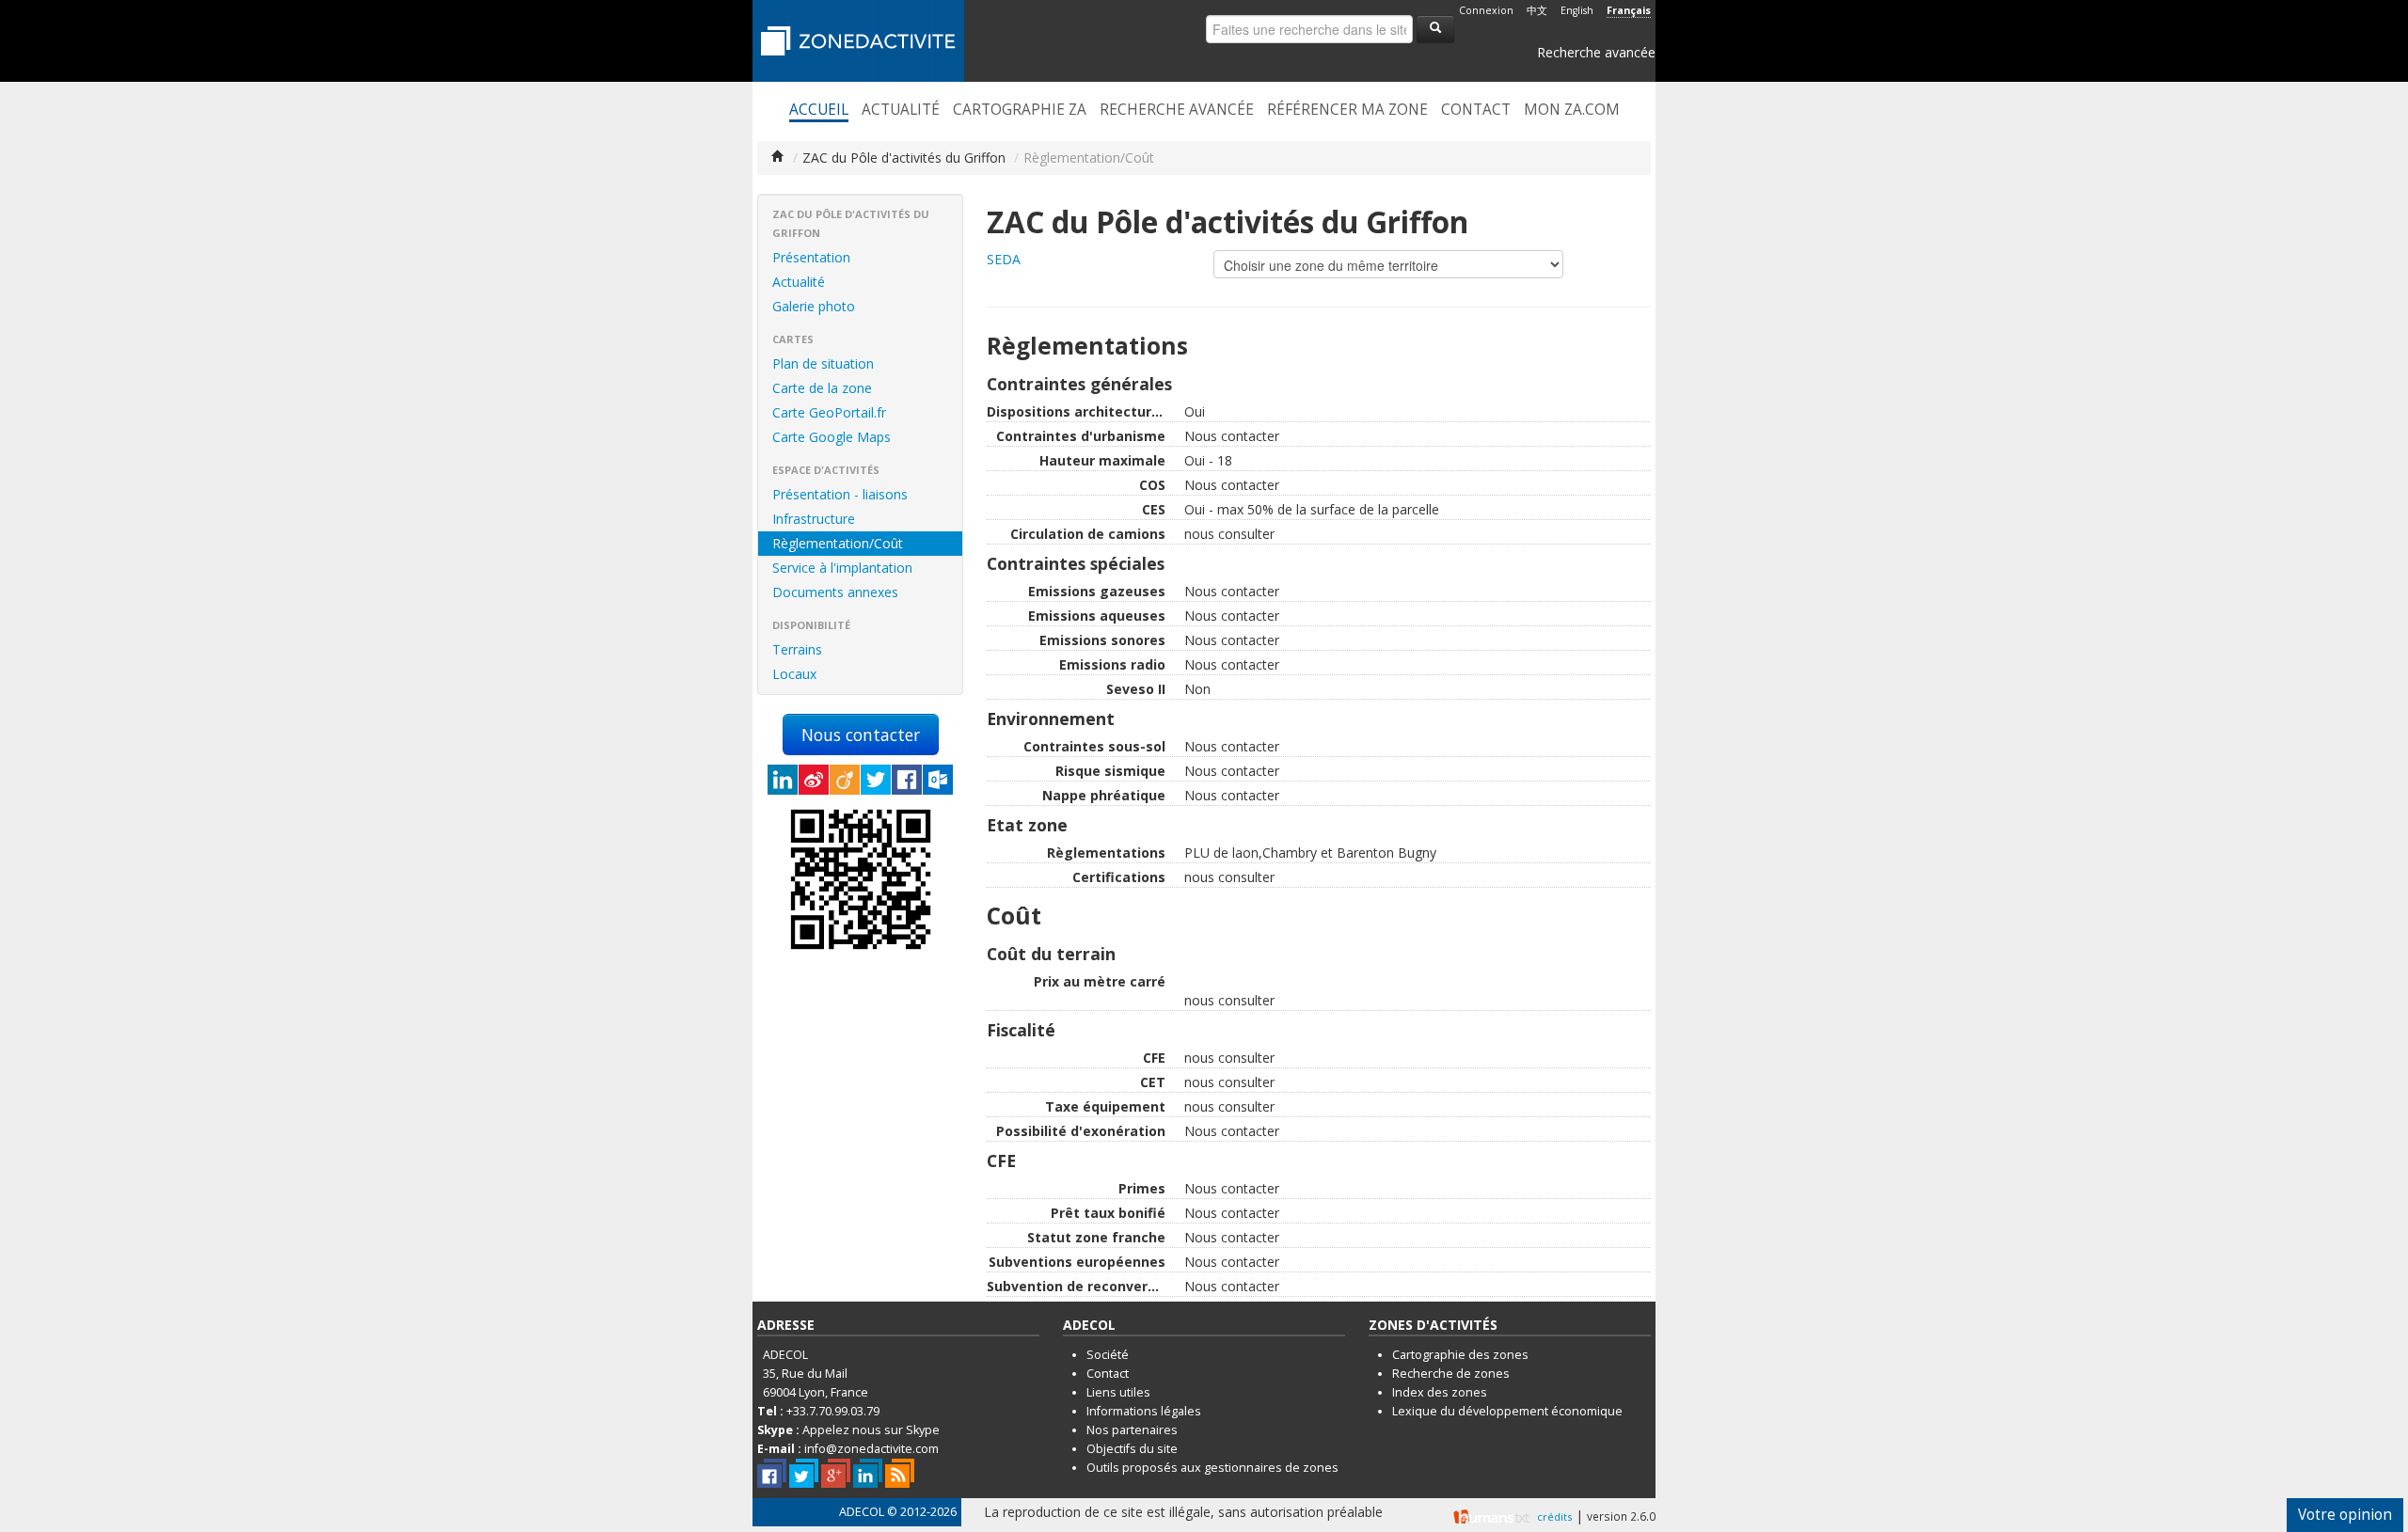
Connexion (1486, 10)
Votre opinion (2345, 1515)
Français (1629, 10)
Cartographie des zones (1460, 1355)
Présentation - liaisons (840, 494)
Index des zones (1440, 1392)
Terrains (797, 649)
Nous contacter (861, 734)
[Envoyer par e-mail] (938, 780)
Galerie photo (814, 306)
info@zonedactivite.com (871, 1449)
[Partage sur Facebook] (907, 780)
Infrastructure (814, 519)
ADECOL (862, 1512)
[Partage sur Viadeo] (845, 780)
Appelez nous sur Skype (871, 1430)
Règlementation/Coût (838, 543)
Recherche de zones (1451, 1374)
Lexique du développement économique (1507, 1411)
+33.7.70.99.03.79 (833, 1411)
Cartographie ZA (1020, 110)
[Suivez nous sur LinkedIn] (868, 1473)
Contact (1476, 110)
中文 (1537, 10)
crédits (1554, 1516)
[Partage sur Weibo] (814, 780)
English (1577, 10)
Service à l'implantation (842, 568)
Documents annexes (835, 592)
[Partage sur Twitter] (876, 780)
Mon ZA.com (1572, 110)
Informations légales (1144, 1411)
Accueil (819, 110)
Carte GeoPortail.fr (829, 412)
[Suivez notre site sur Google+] (836, 1473)
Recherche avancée (1596, 52)
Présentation (811, 257)
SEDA (1004, 259)
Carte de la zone (822, 388)
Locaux (794, 674)
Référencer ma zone (1347, 110)
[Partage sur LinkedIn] (783, 780)
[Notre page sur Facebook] (772, 1473)
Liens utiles (1118, 1392)
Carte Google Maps (832, 437)
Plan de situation (823, 363)
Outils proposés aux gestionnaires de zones (1212, 1468)
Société (1108, 1355)
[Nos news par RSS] (900, 1473)
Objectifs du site (1132, 1449)
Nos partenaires (1132, 1430)
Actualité (901, 110)
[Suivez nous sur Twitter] (804, 1473)
